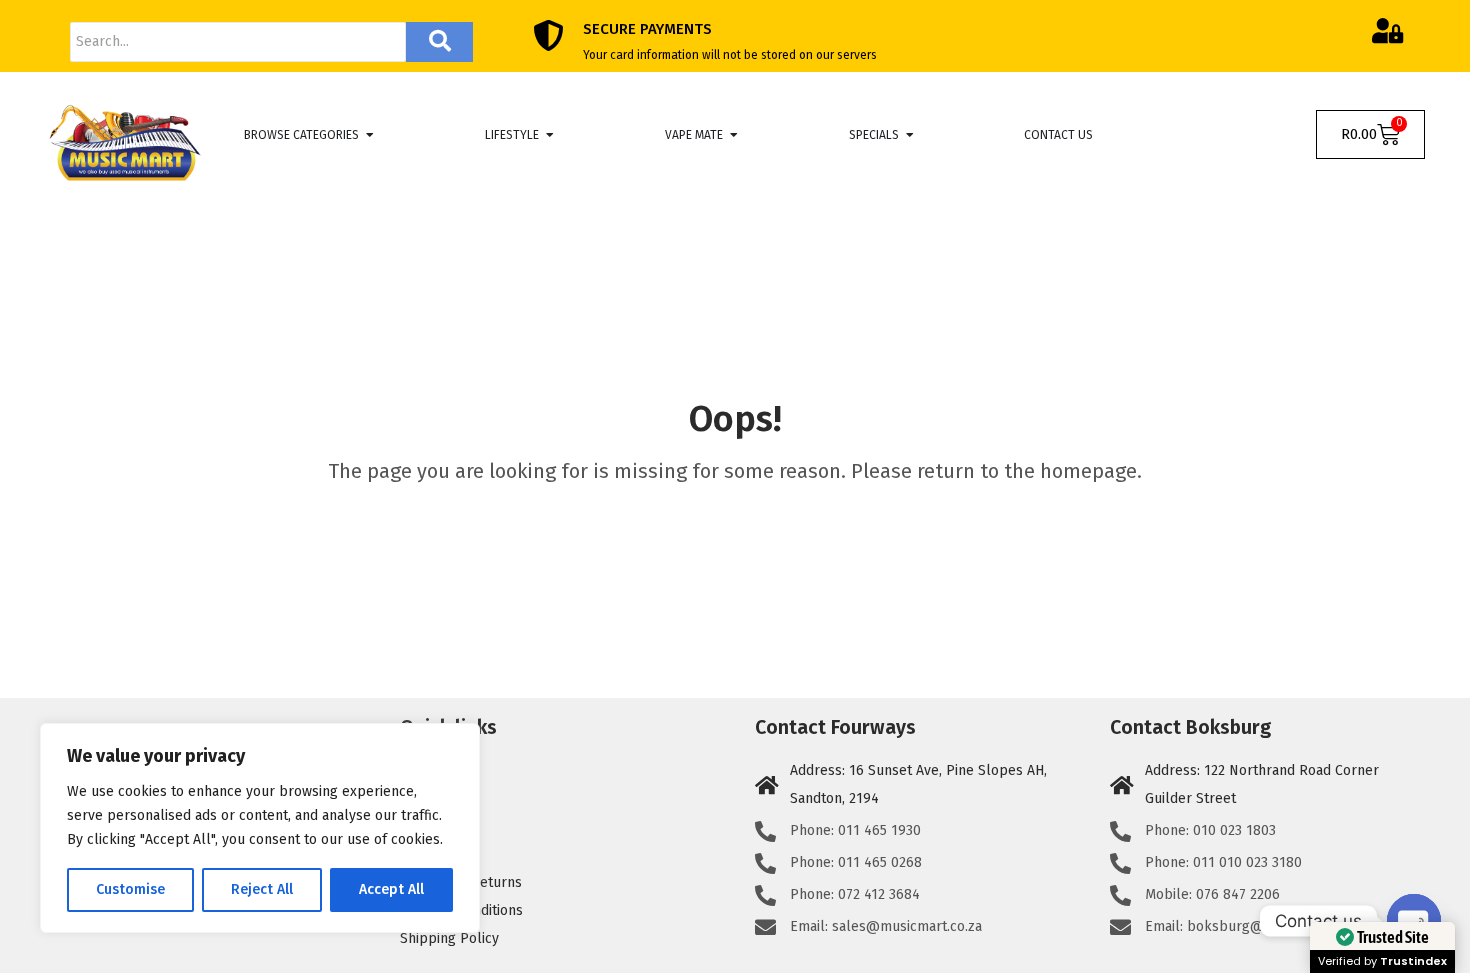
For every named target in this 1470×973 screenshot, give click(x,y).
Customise (130, 889)
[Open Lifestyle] (550, 135)
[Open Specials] (910, 135)
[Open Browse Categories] (370, 135)
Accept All (391, 889)
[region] (260, 828)
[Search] (439, 42)
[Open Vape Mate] (734, 135)
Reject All (262, 889)
